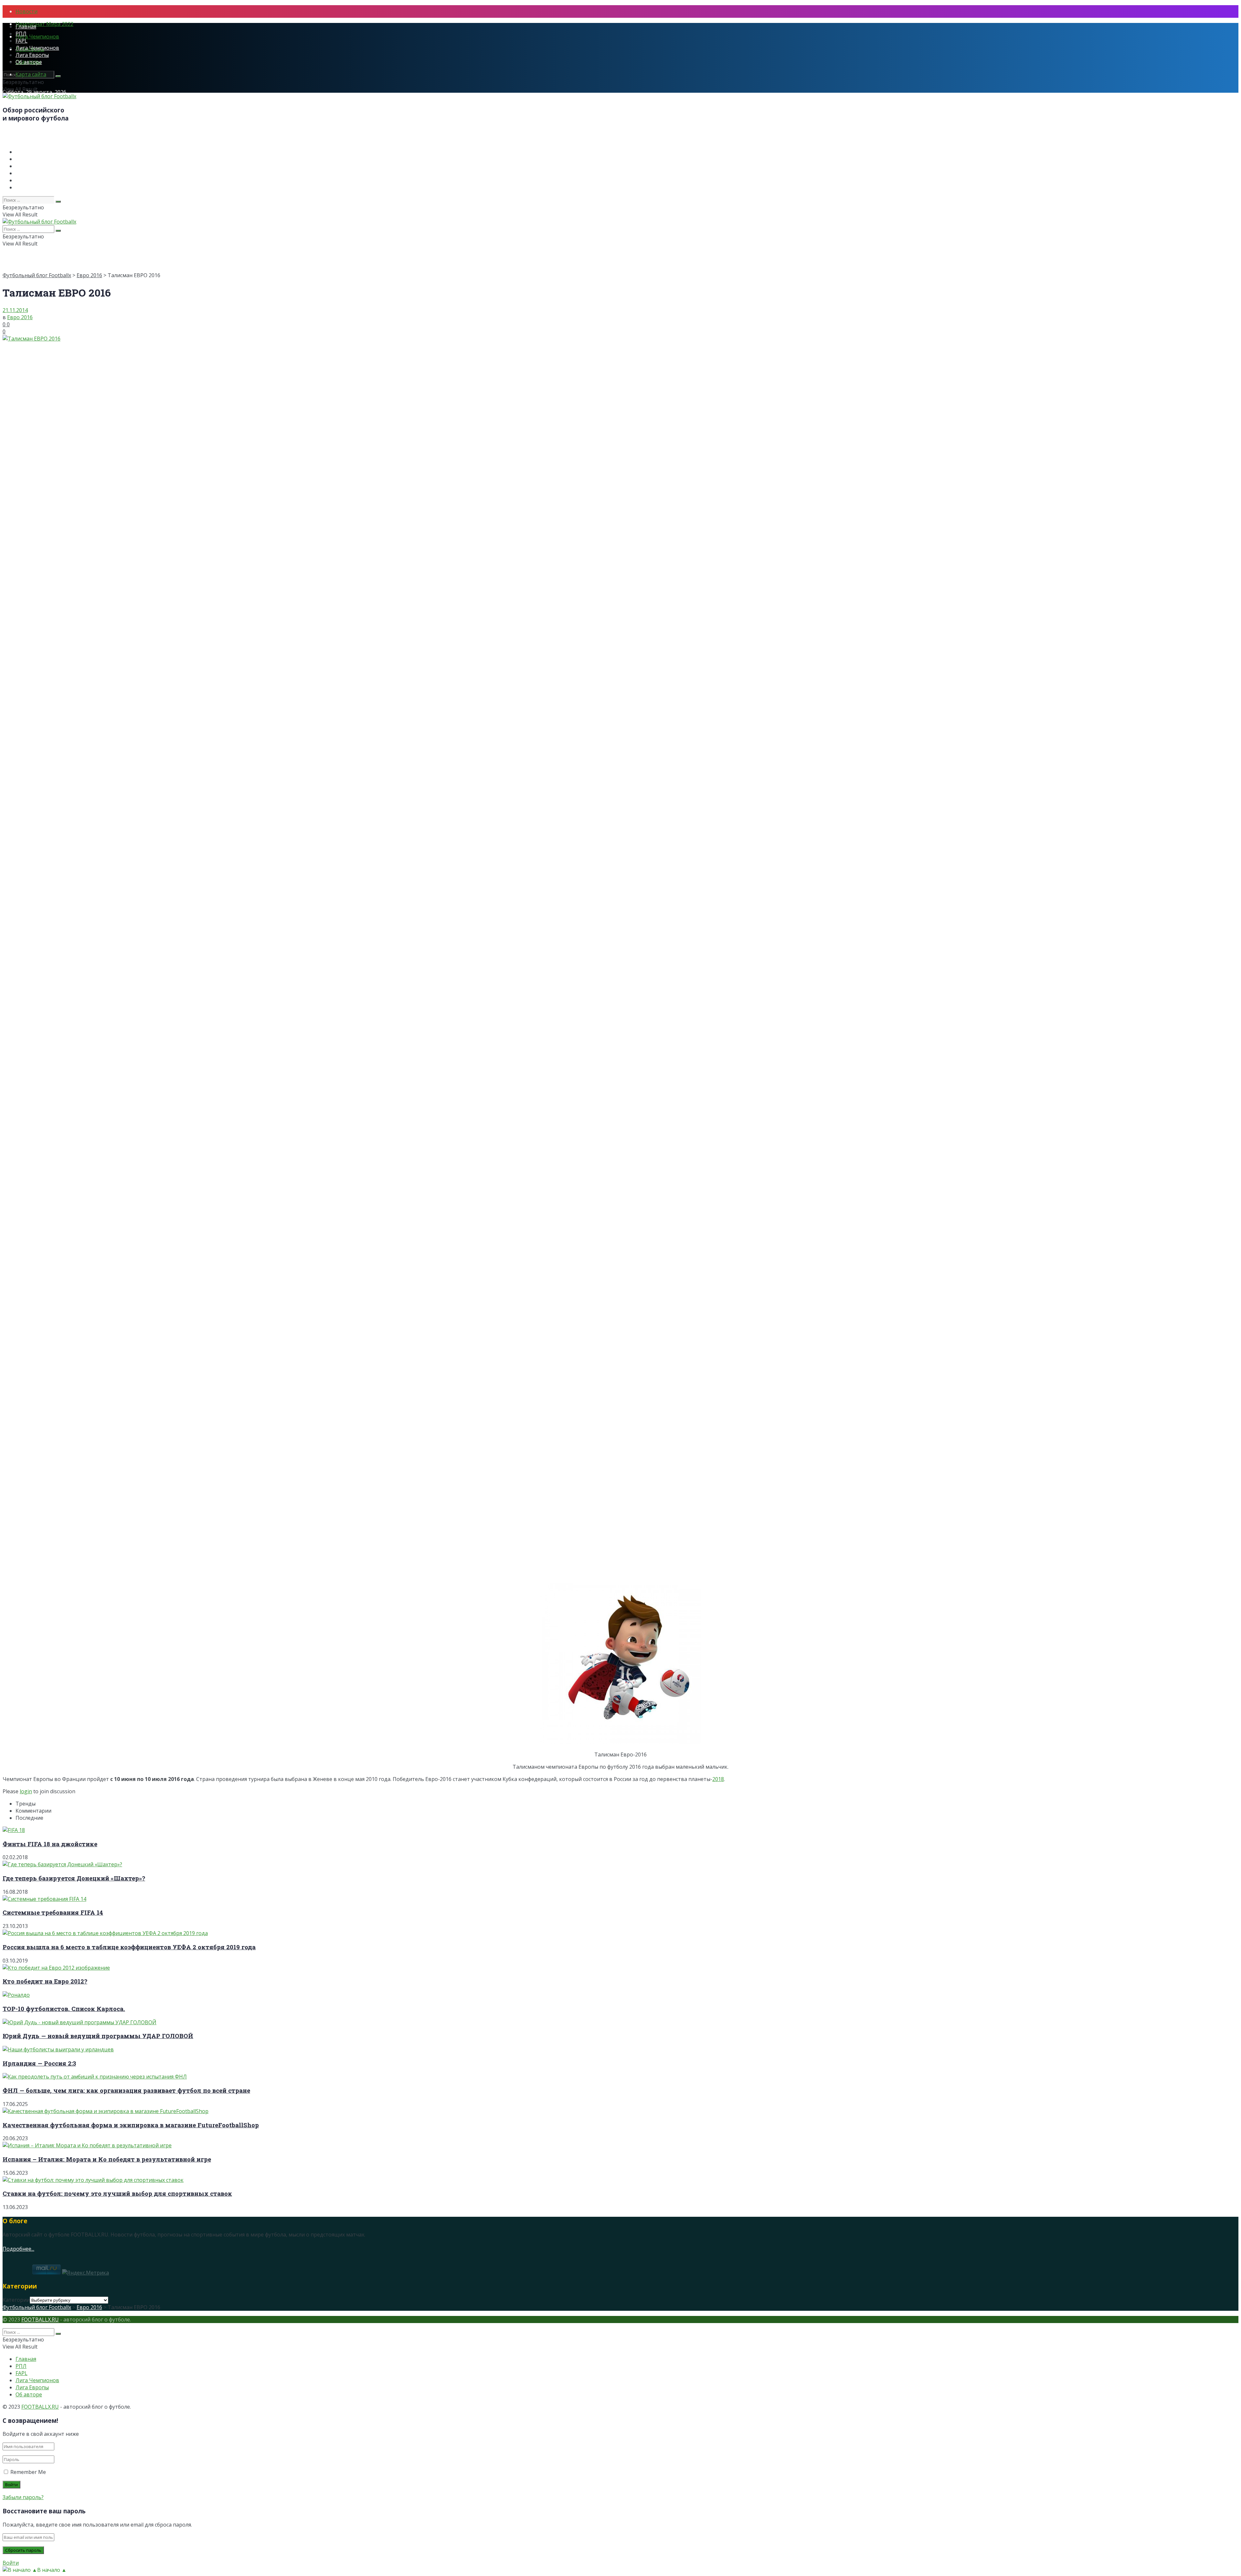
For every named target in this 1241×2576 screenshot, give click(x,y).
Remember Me (28, 2472)
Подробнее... (18, 2249)
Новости (27, 11)
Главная (26, 26)
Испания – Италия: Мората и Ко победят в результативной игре (107, 2159)
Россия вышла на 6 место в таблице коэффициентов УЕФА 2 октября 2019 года (129, 1947)
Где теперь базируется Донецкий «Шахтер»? (74, 1878)
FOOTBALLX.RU (40, 2319)
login (26, 1791)
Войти (11, 2563)
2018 (718, 1779)
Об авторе (29, 62)
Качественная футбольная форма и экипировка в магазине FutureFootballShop (131, 2125)
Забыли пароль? (23, 2497)
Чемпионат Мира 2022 (44, 24)
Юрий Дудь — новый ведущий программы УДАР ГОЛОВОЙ (98, 2036)
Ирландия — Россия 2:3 (39, 2063)
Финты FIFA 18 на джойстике (50, 1844)
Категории (16, 2300)
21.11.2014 (15, 310)
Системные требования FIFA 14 (53, 1912)
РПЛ (21, 34)
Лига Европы (32, 55)
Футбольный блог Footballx (37, 275)
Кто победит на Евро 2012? (45, 1981)
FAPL (21, 41)
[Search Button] (58, 76)
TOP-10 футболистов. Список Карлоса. (64, 2009)
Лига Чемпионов (37, 37)
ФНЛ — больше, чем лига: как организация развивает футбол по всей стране (126, 2090)
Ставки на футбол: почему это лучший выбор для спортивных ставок (117, 2193)
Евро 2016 (89, 275)
